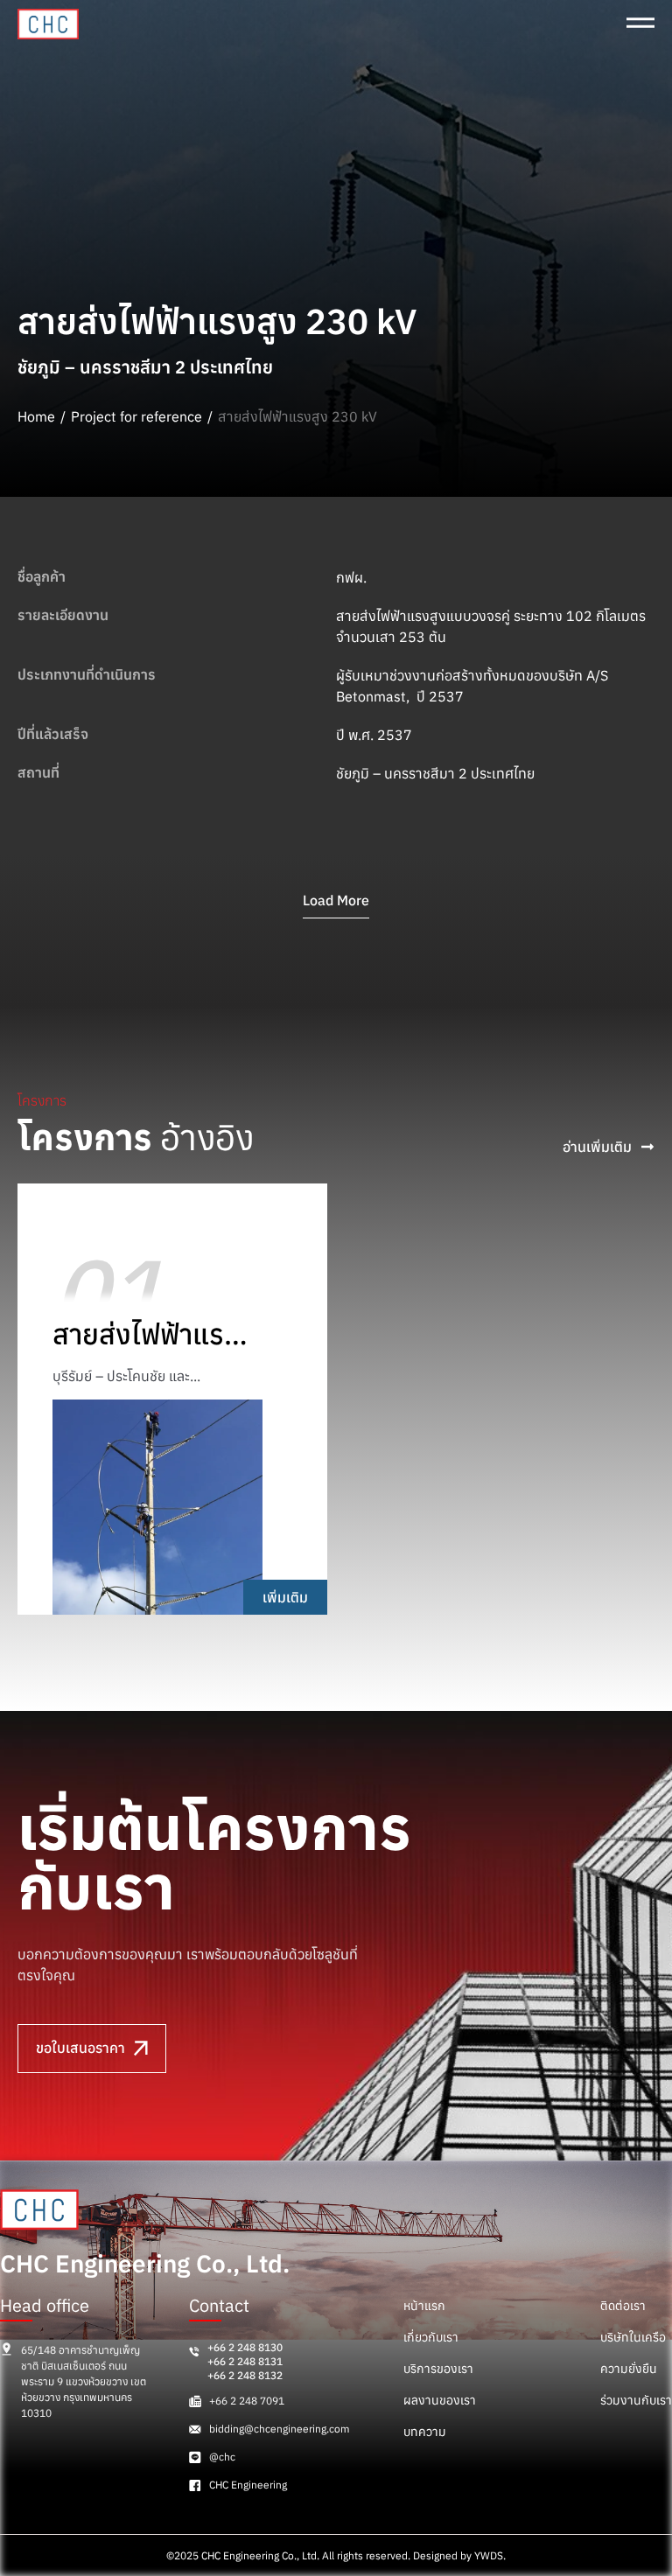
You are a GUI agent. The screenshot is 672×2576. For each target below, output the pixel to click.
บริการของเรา (438, 2369)
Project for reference (136, 416)
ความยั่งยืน (629, 2369)
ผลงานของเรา (440, 2400)
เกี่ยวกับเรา (431, 2337)
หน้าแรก (424, 2306)
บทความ (425, 2432)
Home (36, 416)
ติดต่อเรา (623, 2306)
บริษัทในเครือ (633, 2337)
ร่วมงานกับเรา (636, 2400)
